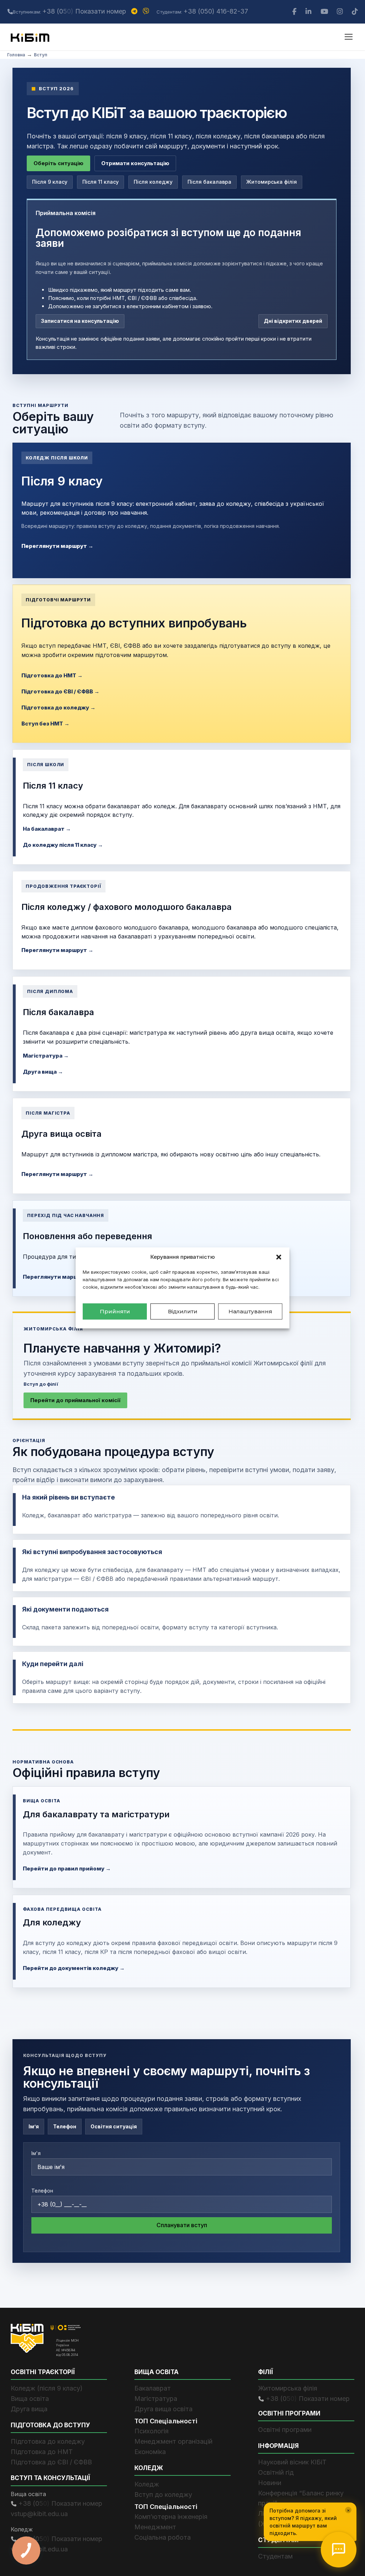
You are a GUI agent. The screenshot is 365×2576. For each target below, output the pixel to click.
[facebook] (295, 12)
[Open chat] (339, 2550)
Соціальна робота (163, 2537)
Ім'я (36, 2153)
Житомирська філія (288, 2388)
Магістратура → (46, 1056)
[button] (279, 1257)
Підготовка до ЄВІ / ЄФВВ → (60, 691)
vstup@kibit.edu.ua (39, 2514)
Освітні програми (285, 2430)
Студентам (275, 2556)
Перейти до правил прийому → (67, 1869)
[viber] (147, 11)
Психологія (151, 2431)
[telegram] (135, 11)
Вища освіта (30, 2399)
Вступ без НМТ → (45, 724)
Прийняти (115, 1311)
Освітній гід (276, 2472)
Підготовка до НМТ (42, 2452)
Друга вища (29, 2409)
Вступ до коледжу (163, 2494)
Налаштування (250, 1311)
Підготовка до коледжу (48, 2441)
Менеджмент (155, 2527)
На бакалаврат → (47, 829)
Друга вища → (43, 1072)
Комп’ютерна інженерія (171, 2517)
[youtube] (325, 12)
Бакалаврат (153, 2388)
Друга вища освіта (163, 2409)
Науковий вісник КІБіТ (292, 2462)
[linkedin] (309, 12)
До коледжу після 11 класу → (63, 845)
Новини (270, 2483)
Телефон (42, 2191)
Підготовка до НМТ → (52, 675)
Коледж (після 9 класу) (47, 2388)
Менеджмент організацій (173, 2441)
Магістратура (156, 2399)
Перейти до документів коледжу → (74, 1968)
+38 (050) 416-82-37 (216, 11)
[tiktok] (355, 12)
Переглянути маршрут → (57, 546)
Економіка (150, 2452)
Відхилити (183, 1311)
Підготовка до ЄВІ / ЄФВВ (51, 2462)
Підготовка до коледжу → (58, 707)
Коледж (147, 2484)
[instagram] (341, 12)
